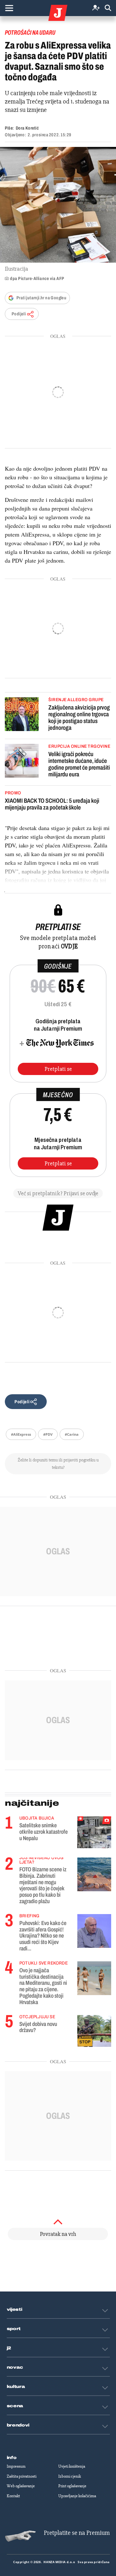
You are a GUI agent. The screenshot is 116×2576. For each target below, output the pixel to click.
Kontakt (13, 2496)
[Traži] (108, 8)
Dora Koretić (27, 128)
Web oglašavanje (21, 2486)
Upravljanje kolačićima (77, 2496)
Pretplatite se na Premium (77, 2533)
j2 (9, 2348)
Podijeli (19, 314)
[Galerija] (58, 205)
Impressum (16, 2466)
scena (15, 2406)
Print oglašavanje (72, 2486)
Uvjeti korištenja (72, 2466)
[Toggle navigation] (9, 8)
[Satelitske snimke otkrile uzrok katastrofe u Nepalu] (94, 1832)
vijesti (15, 2309)
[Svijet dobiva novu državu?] (94, 2031)
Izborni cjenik (70, 2476)
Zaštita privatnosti (22, 2476)
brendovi (18, 2425)
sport (14, 2329)
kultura (16, 2387)
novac (15, 2367)
